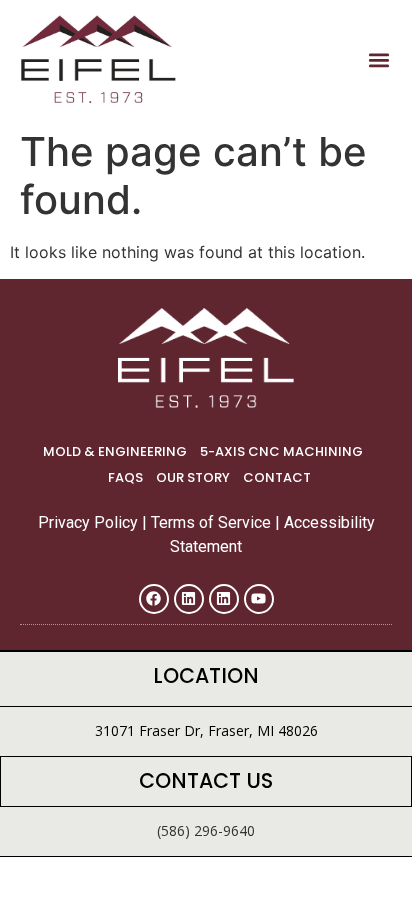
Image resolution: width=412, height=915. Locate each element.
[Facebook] (154, 599)
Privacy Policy (90, 522)
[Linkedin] (189, 599)
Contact (277, 477)
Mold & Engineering (115, 451)
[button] (378, 60)
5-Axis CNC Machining (281, 451)
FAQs (125, 477)
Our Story (193, 477)
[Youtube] (259, 599)
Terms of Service (213, 522)
